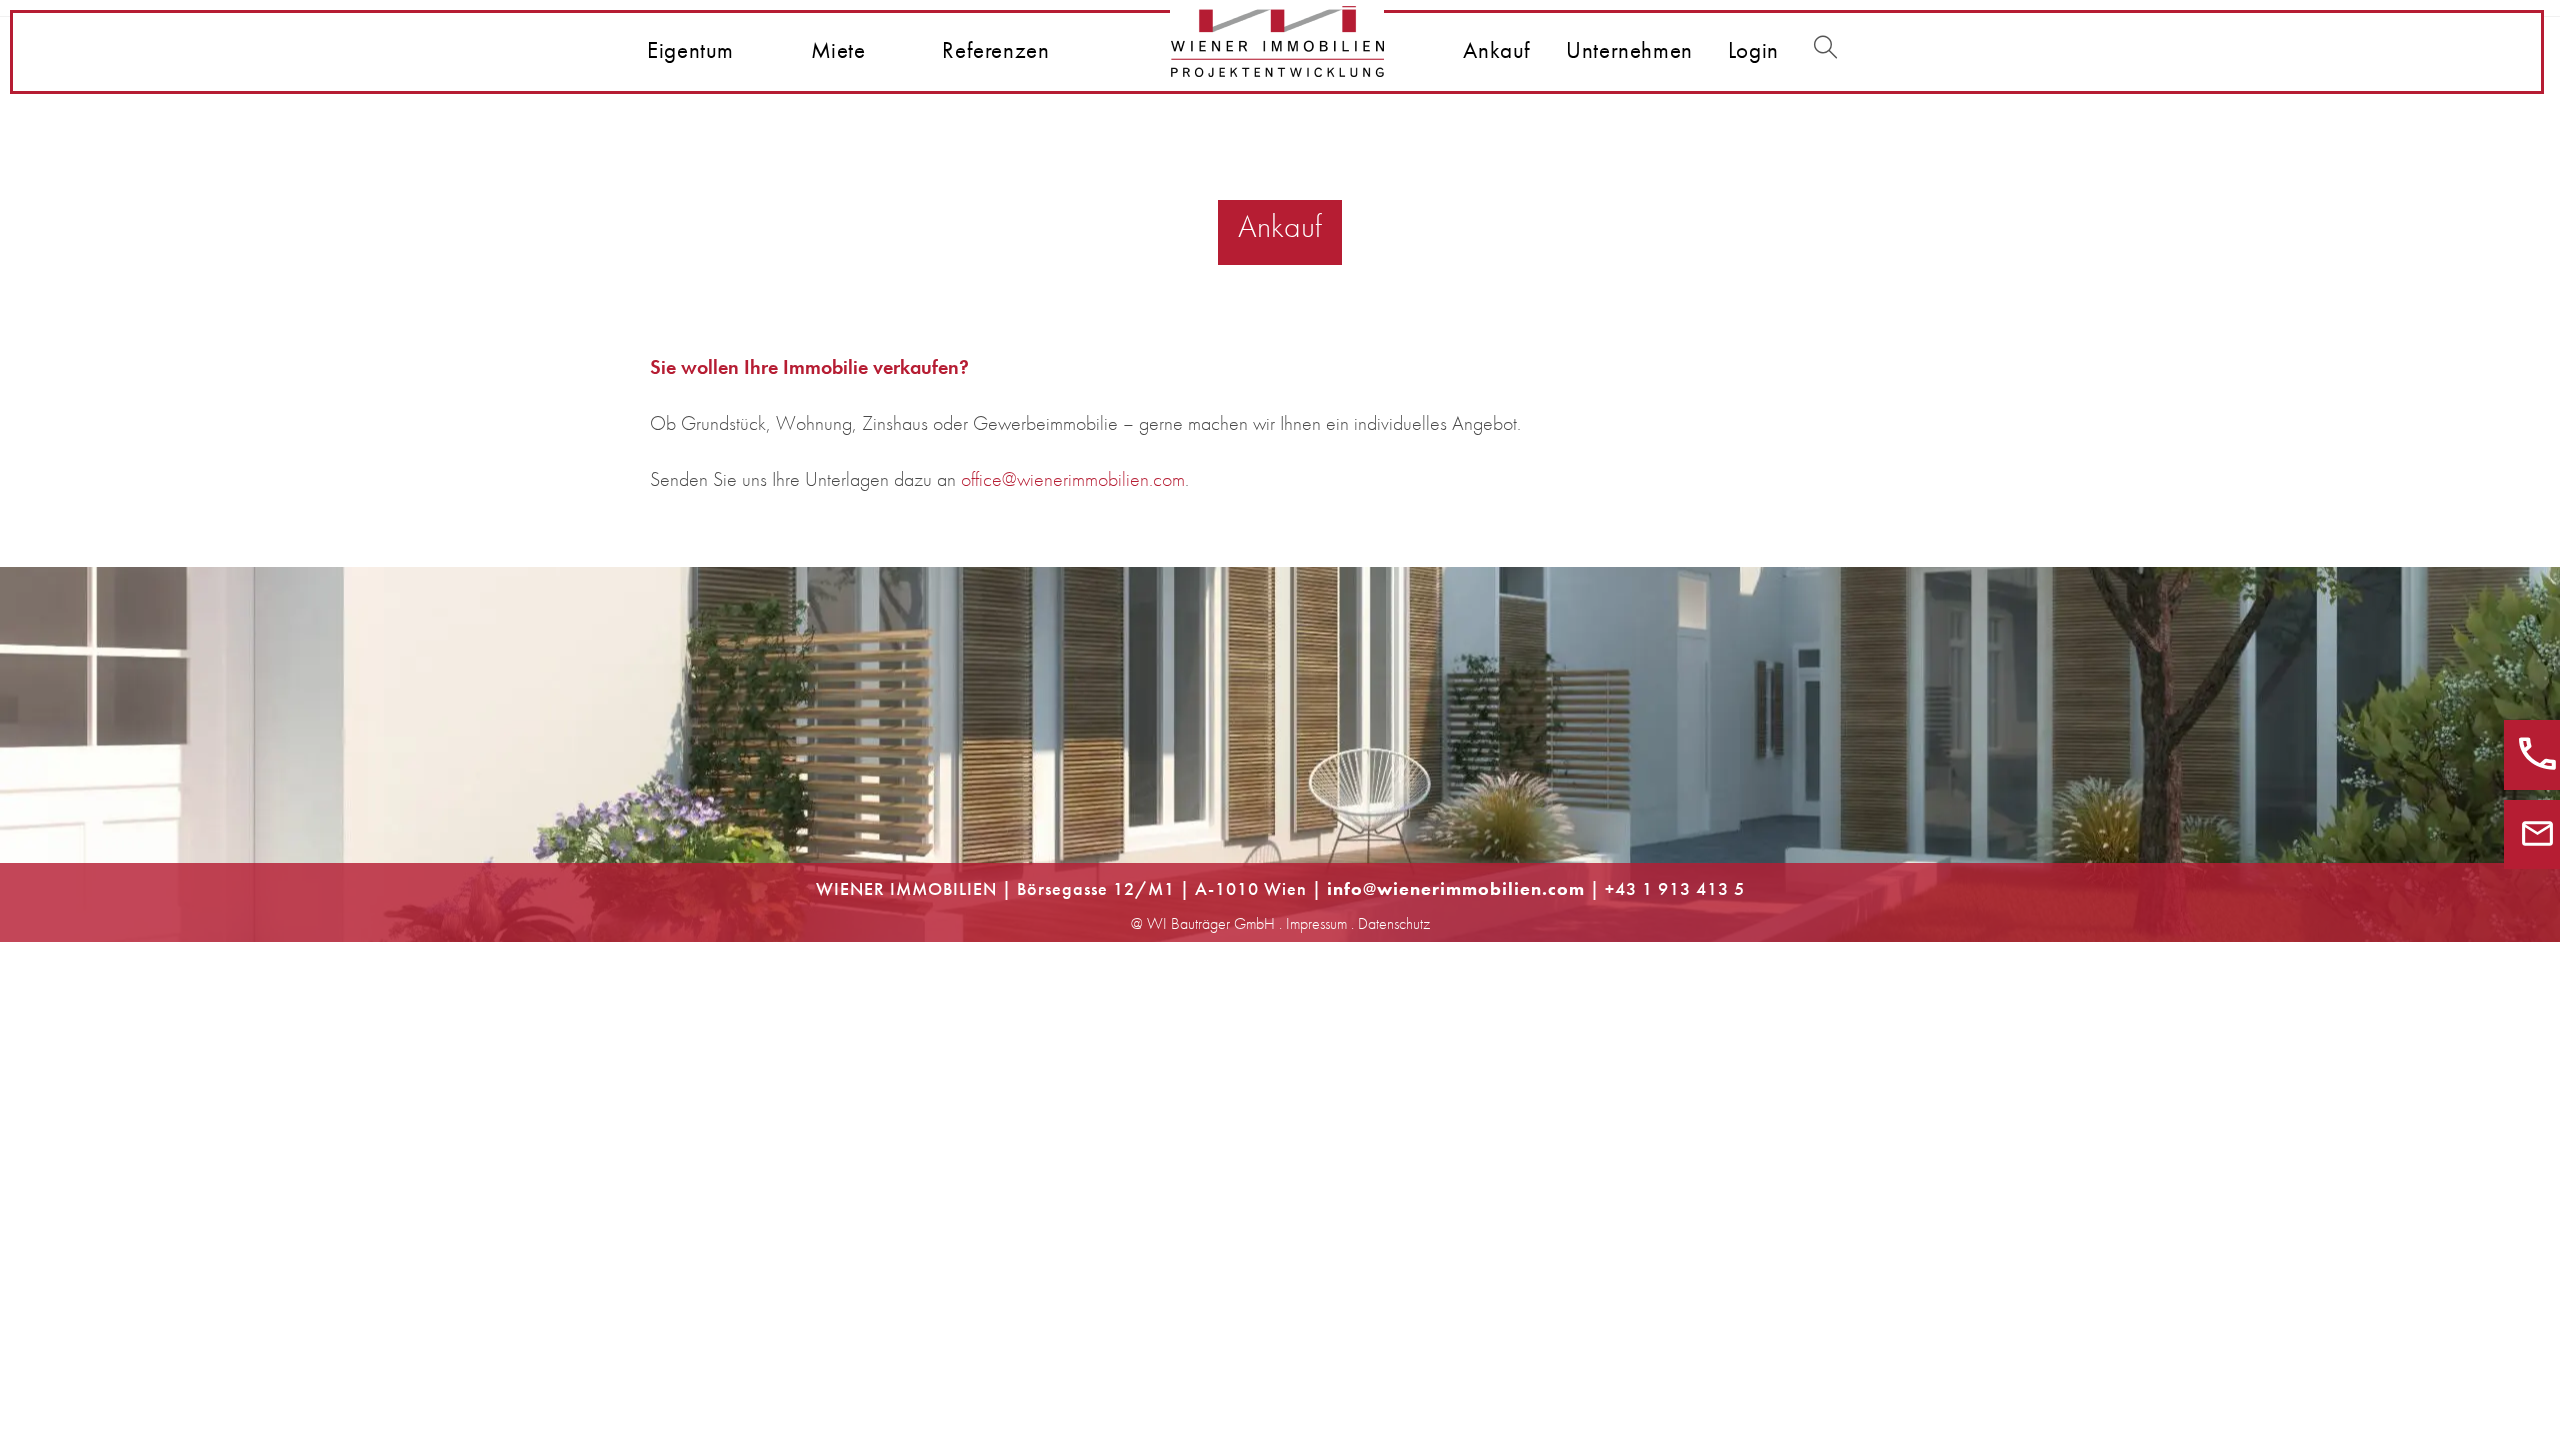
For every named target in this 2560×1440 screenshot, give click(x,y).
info (1345, 888)
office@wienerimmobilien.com (1073, 479)
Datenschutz (1394, 923)
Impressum (1316, 923)
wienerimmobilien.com (1481, 888)
